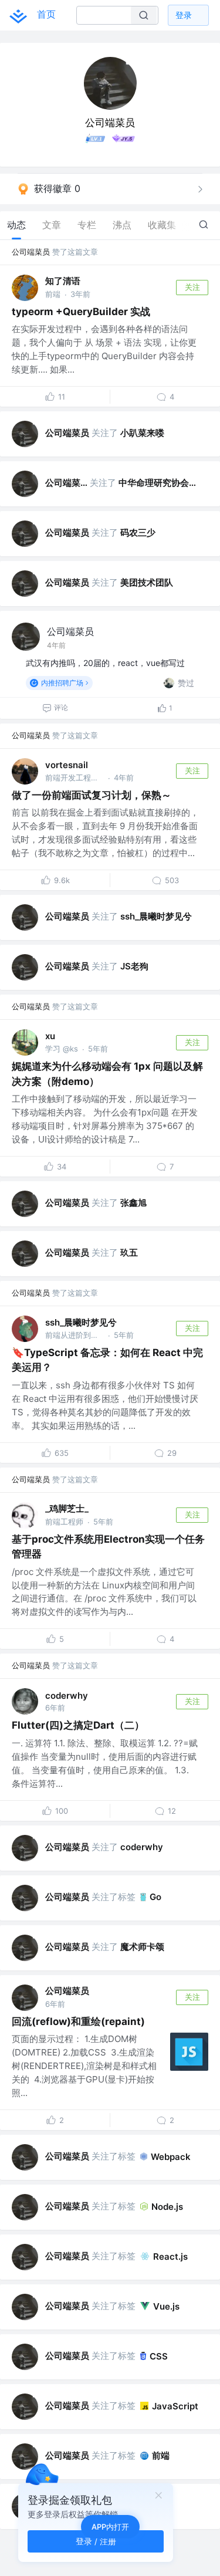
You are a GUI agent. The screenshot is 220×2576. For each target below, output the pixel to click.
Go (155, 1897)
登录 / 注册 (96, 2541)
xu (50, 1036)
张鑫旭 (133, 1203)
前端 (161, 2455)
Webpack (171, 2157)
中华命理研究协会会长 (161, 483)
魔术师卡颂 (142, 1947)
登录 (184, 15)
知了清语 (63, 281)
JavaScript (175, 2406)
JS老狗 (134, 966)
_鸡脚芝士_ (67, 1508)
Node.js (167, 2207)
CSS (159, 2356)
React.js (170, 2256)
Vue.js (166, 2306)
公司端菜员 (31, 252)
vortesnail (67, 765)
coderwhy (67, 1696)
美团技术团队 (147, 582)
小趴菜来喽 (142, 433)
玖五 (129, 1252)
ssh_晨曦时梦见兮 (156, 916)
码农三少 (138, 533)
